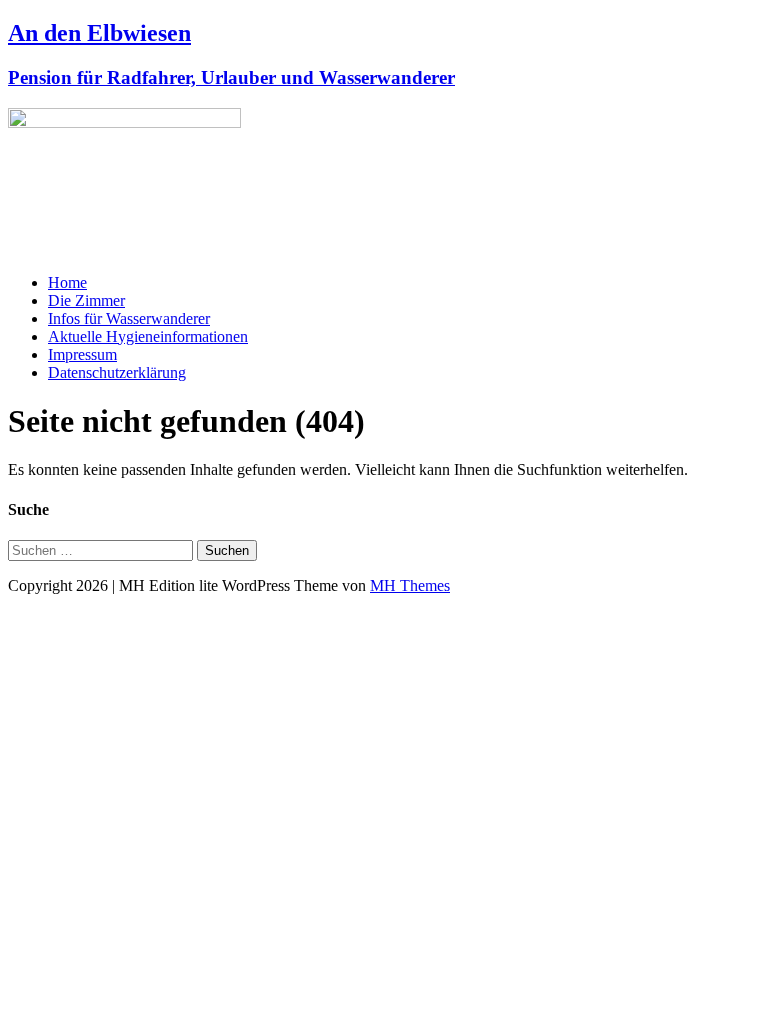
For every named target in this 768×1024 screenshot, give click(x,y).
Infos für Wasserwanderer (129, 318)
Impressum (82, 354)
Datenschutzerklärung (117, 372)
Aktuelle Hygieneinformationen (148, 336)
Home (67, 282)
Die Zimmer (86, 300)
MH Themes (410, 585)
